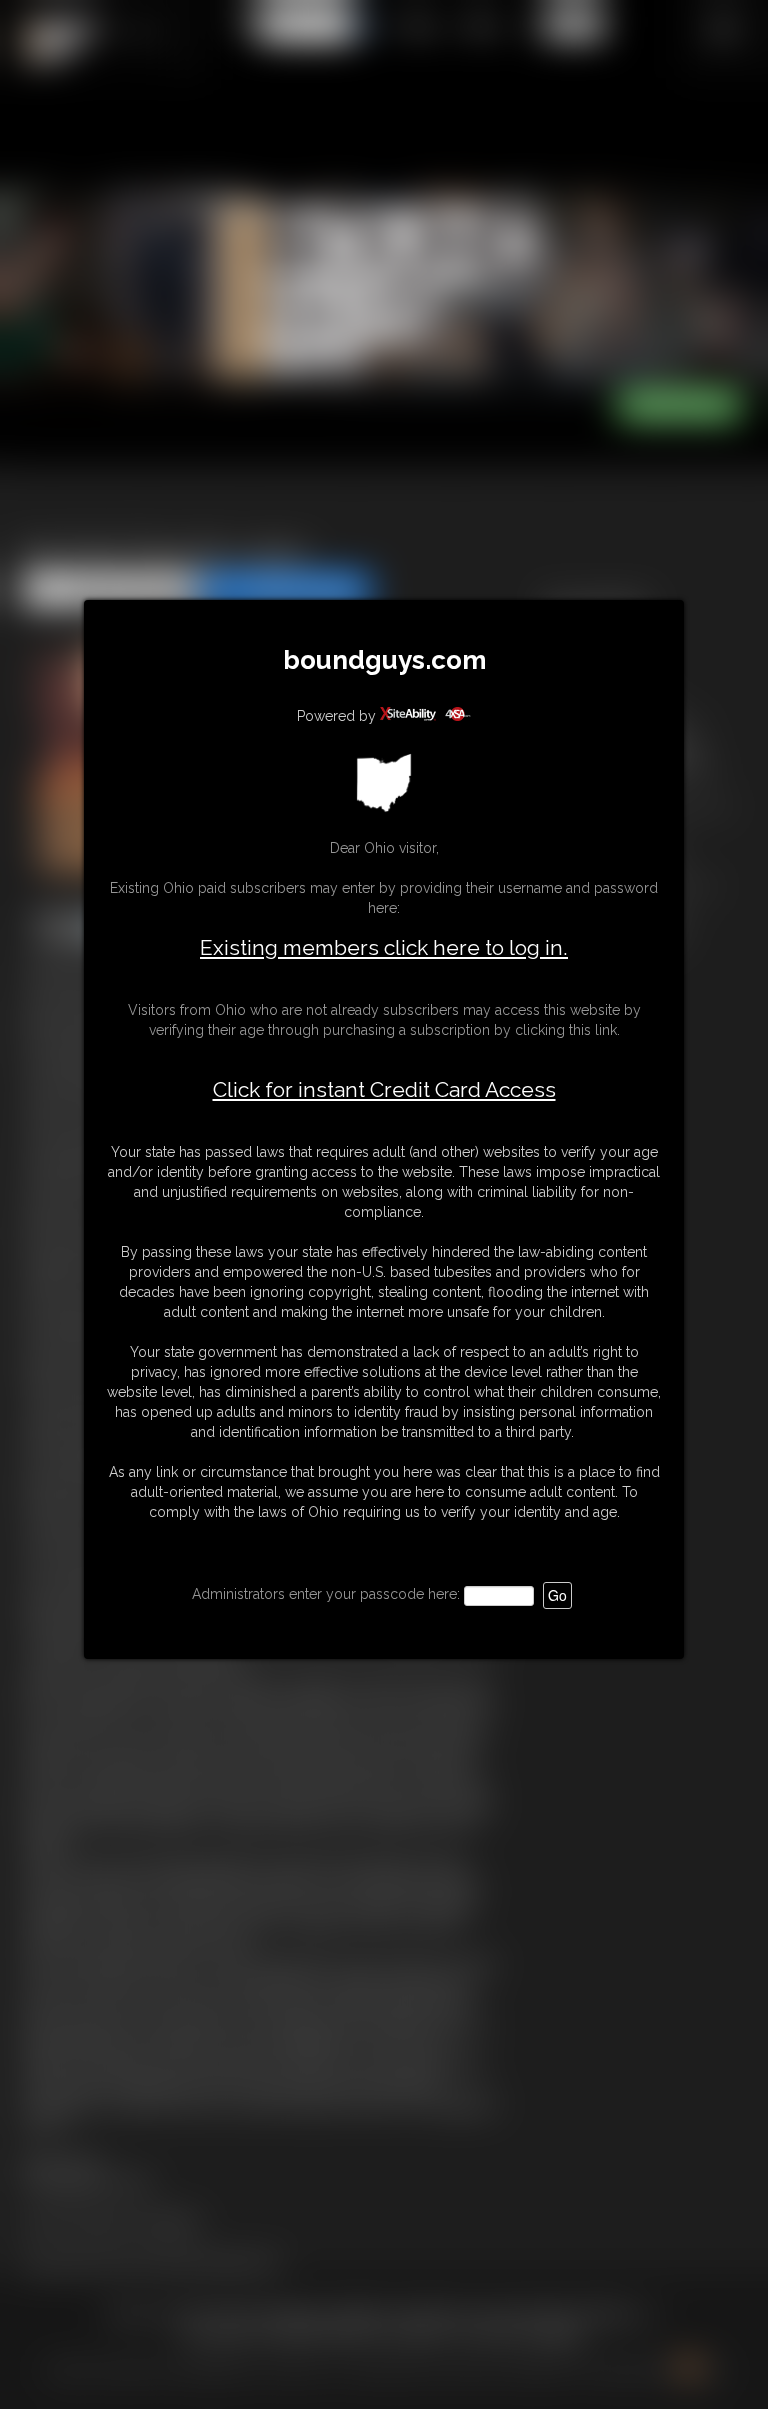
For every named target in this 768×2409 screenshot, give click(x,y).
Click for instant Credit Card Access (384, 1090)
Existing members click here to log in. (384, 947)
